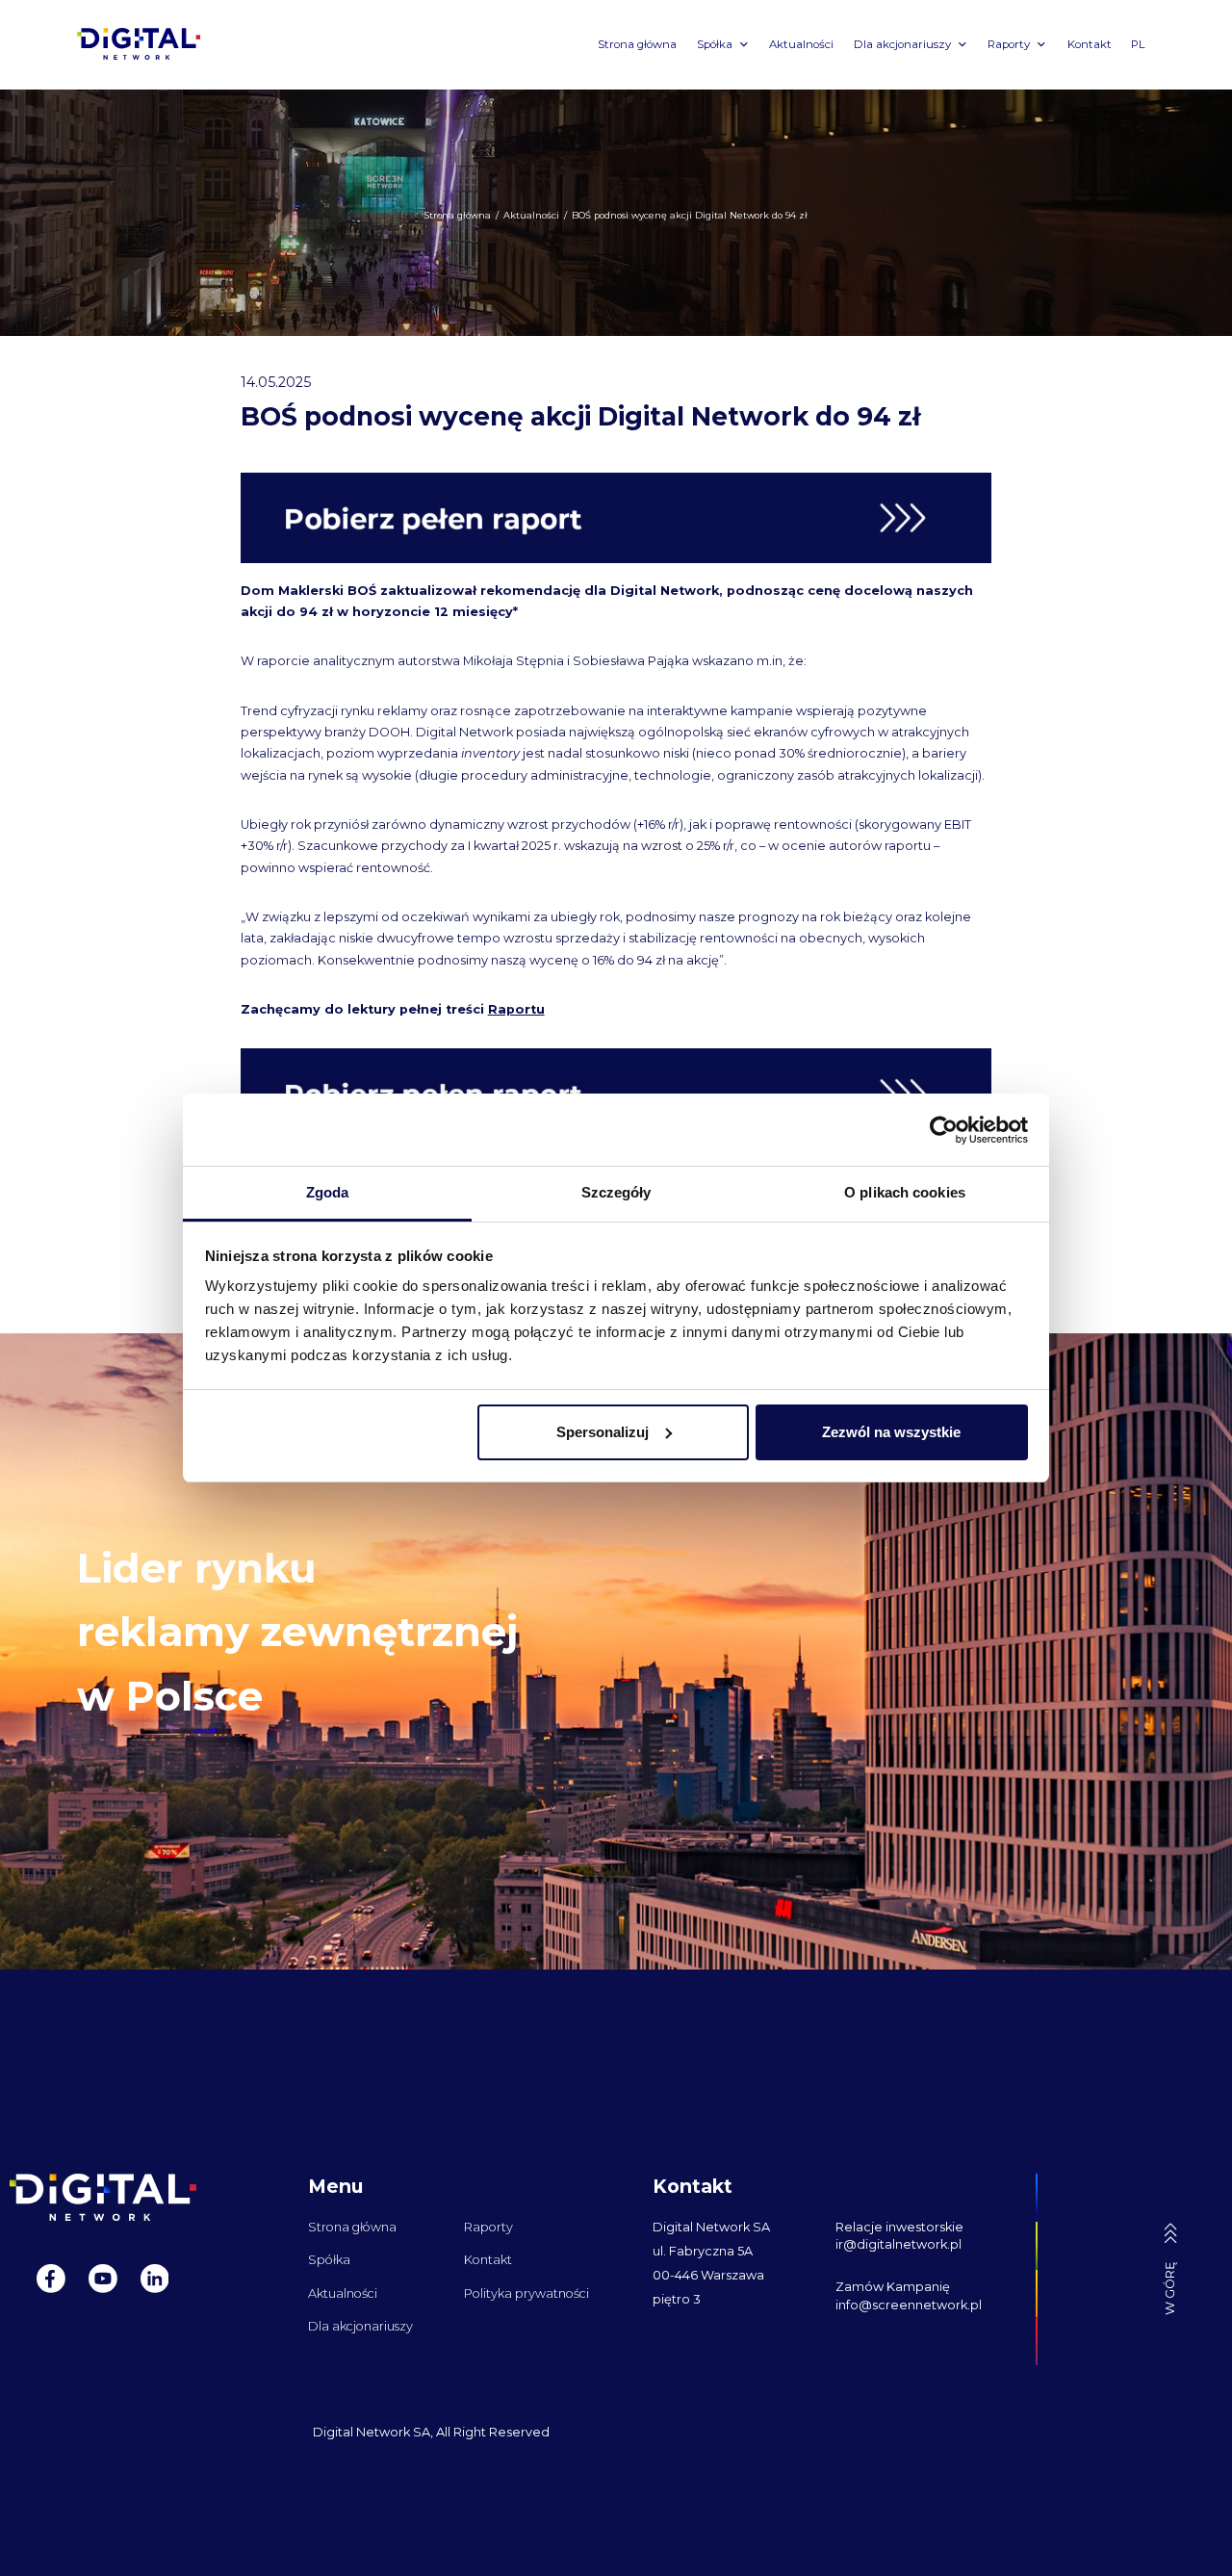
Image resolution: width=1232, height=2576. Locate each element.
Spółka (715, 44)
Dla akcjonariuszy (902, 44)
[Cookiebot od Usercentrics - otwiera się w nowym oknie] (944, 1130)
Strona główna (637, 44)
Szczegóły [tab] (616, 1192)
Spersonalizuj (603, 1432)
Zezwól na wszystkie (891, 1432)
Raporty (1009, 44)
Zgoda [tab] (328, 1192)
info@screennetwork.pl (909, 2305)
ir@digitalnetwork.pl (898, 2244)
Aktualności (801, 44)
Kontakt (1090, 44)
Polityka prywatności (526, 2293)
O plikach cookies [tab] (905, 1192)
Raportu (516, 1009)
